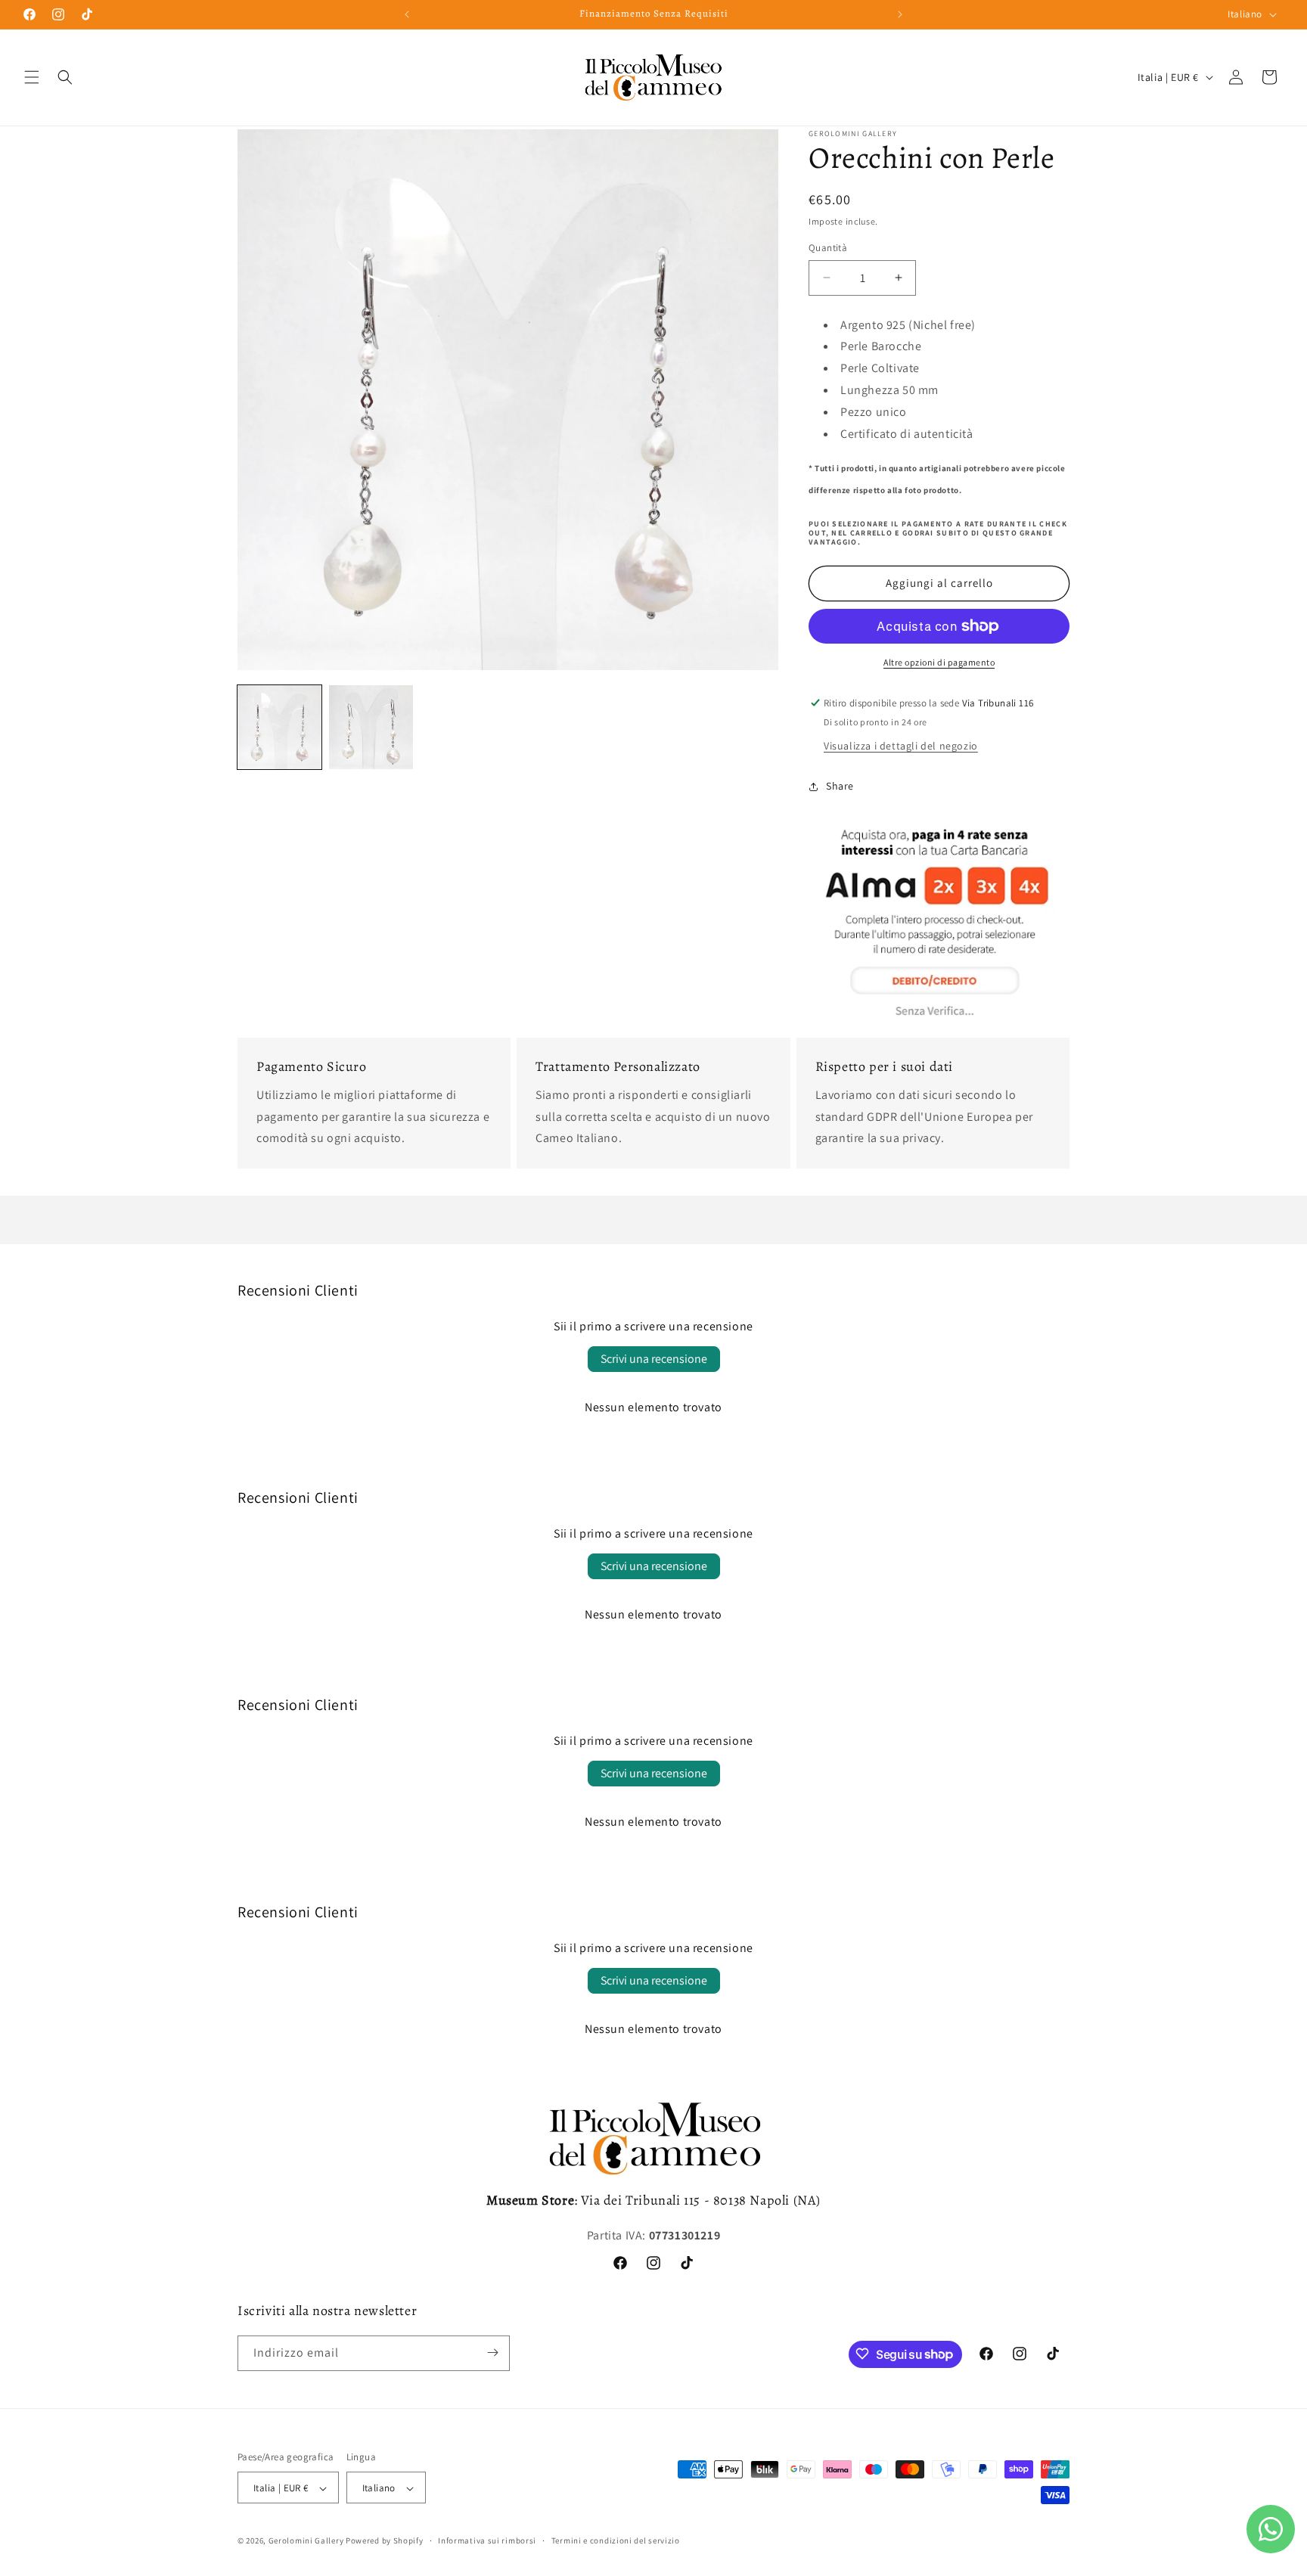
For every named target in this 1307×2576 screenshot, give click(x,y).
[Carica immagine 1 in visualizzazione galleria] (279, 727)
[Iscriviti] (492, 2353)
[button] (32, 77)
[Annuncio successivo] (900, 14)
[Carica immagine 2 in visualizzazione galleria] (371, 727)
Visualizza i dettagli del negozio (901, 746)
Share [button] (840, 786)
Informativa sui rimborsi (487, 2540)
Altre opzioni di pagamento (939, 662)
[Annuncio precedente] (407, 14)
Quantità (828, 248)
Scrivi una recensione (654, 1359)
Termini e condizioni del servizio (616, 2540)
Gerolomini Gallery (306, 2541)
